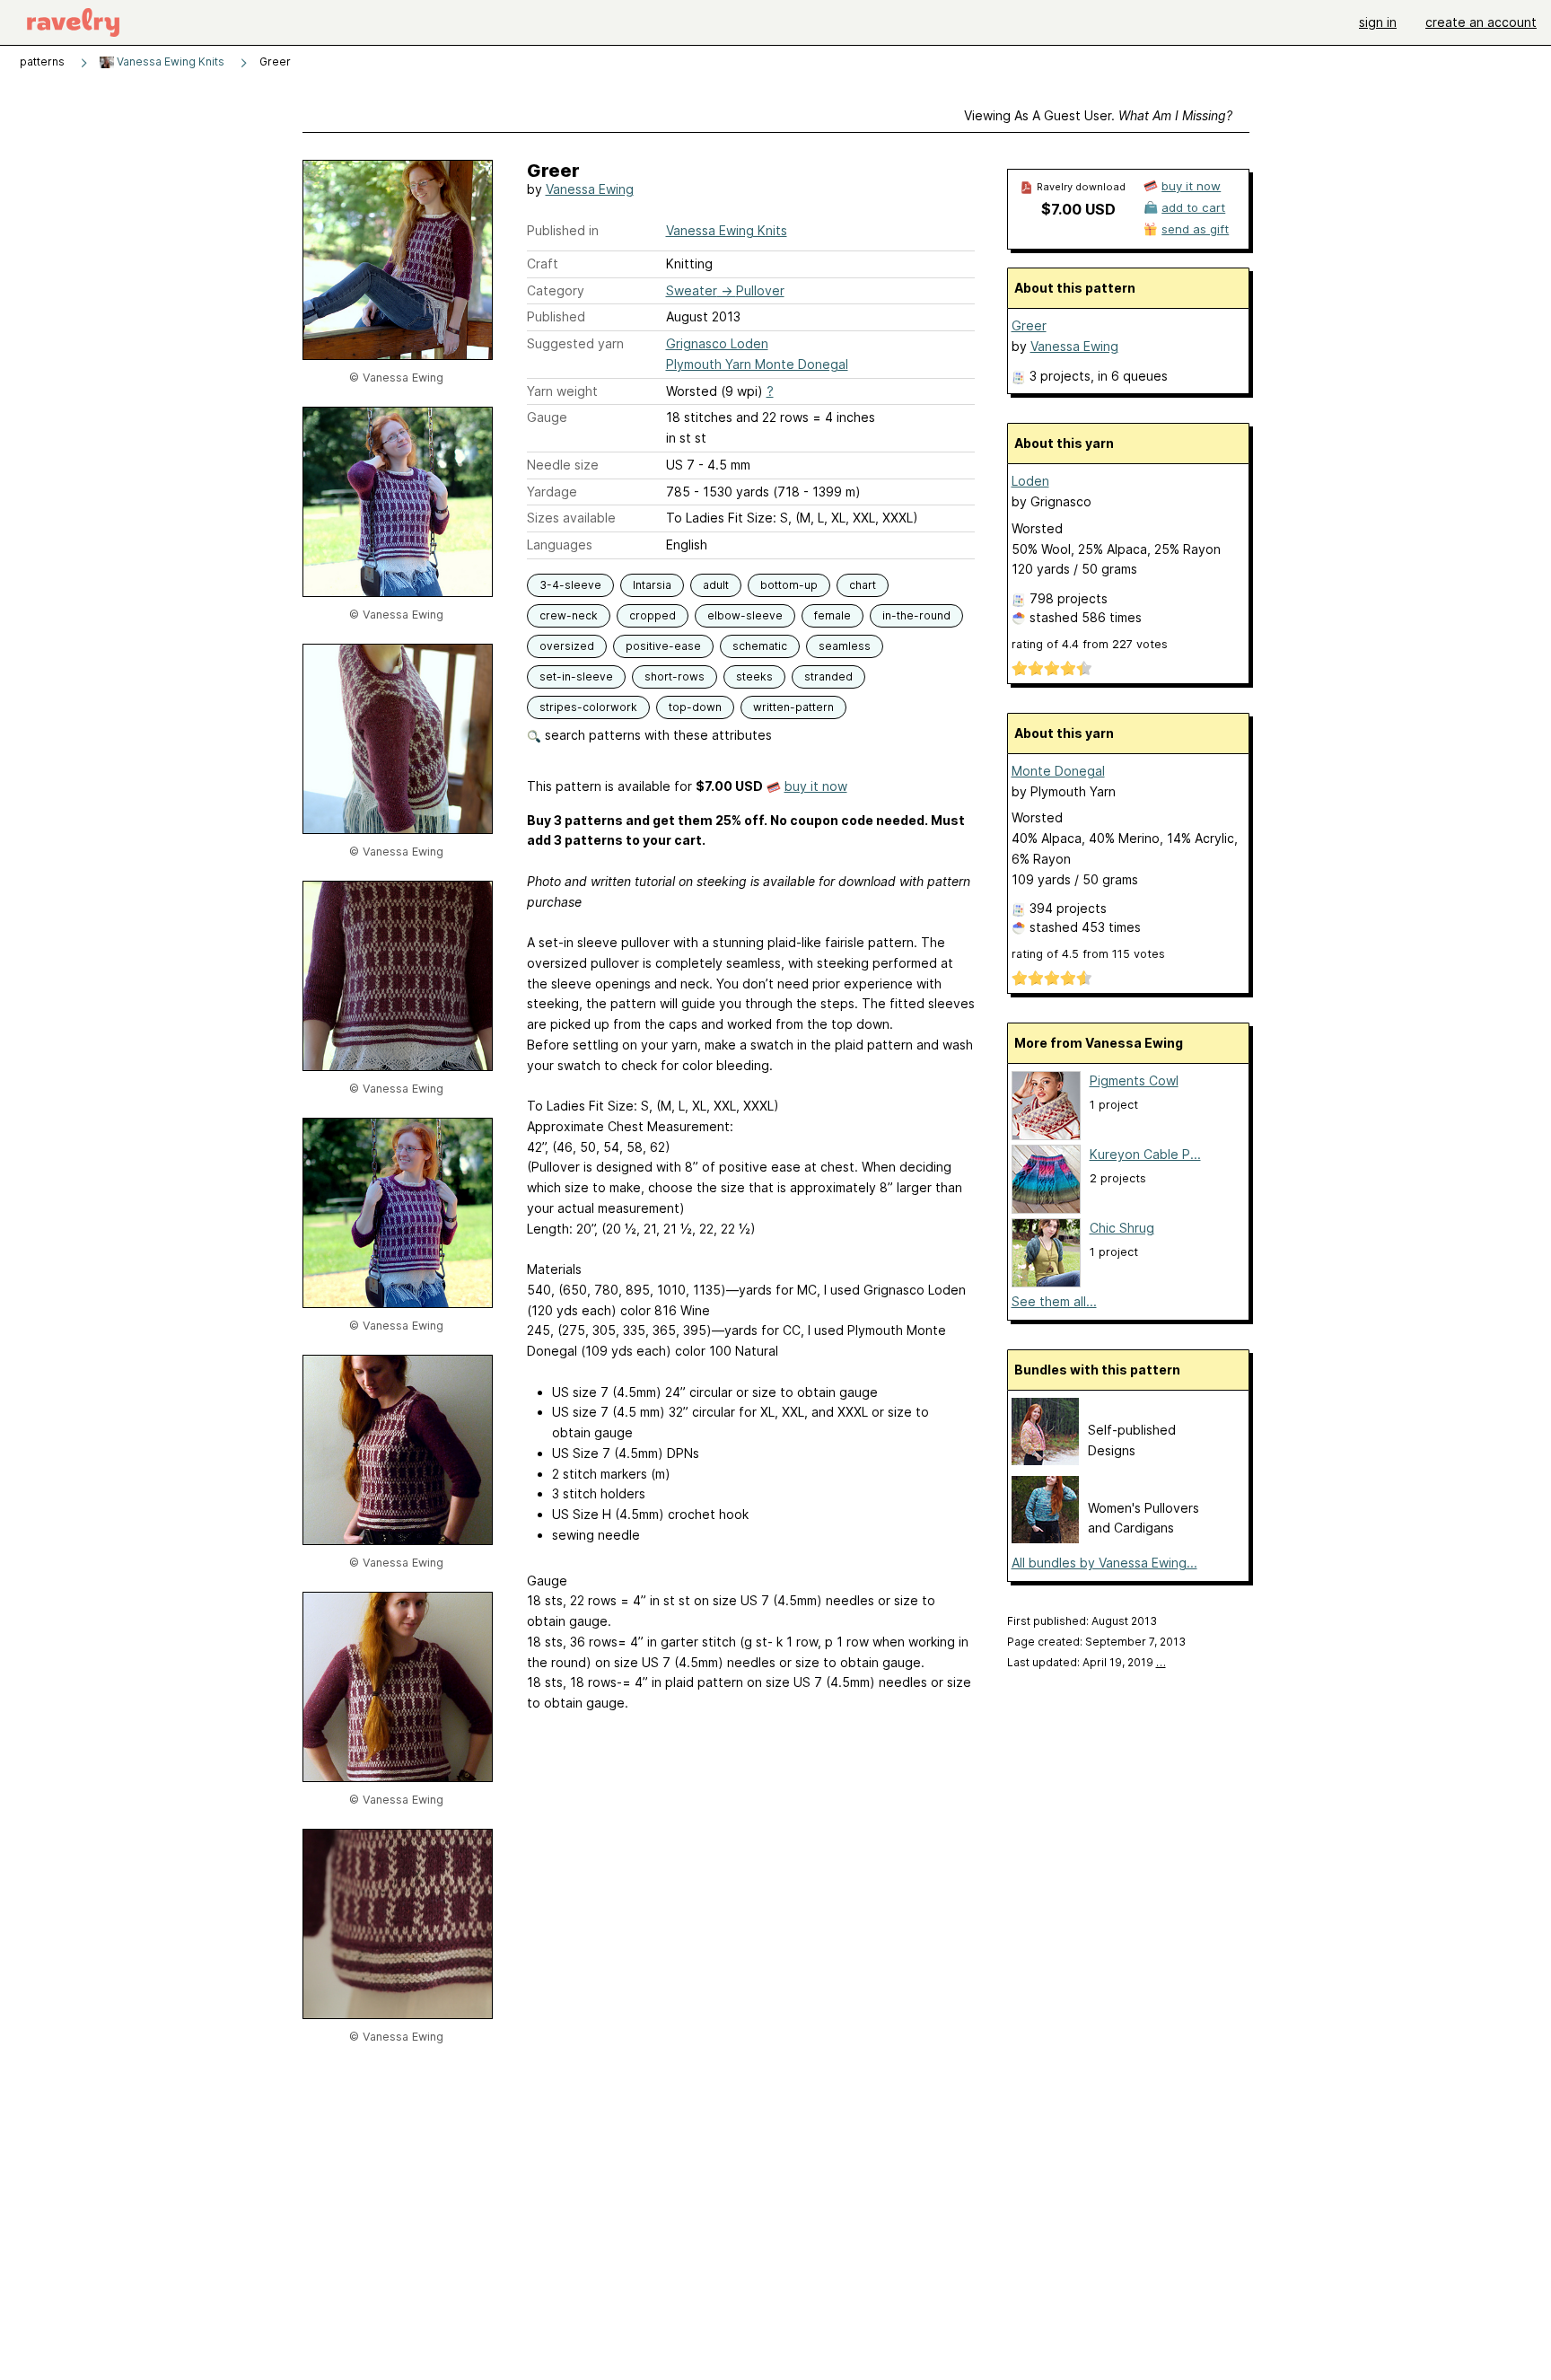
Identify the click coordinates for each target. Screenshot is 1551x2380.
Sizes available (571, 518)
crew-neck (569, 615)
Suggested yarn (575, 343)
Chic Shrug (1122, 1228)
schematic (760, 646)
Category (556, 290)
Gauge (547, 417)
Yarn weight (562, 391)
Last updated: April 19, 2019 (1087, 1662)
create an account (1481, 22)
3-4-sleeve (570, 585)
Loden (1030, 481)
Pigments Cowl (1134, 1080)
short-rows (675, 676)
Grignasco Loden (717, 343)
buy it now (816, 786)
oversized (567, 646)
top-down (695, 707)
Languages (560, 545)
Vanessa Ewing (590, 189)
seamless (845, 646)
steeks (754, 676)
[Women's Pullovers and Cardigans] (1045, 1538)
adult (716, 585)
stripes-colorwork (588, 707)
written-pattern (793, 707)
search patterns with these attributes (657, 735)
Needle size (563, 465)
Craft (543, 263)
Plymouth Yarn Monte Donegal (757, 364)
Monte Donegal (1058, 771)
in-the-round (916, 615)
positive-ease (663, 646)
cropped (653, 615)
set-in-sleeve (576, 676)
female (832, 615)
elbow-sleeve (745, 615)
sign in (1378, 22)
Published (556, 316)
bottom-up (789, 585)
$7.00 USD (1078, 209)
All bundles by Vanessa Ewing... (1104, 1563)
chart (863, 585)
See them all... (1054, 1301)
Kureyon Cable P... (1145, 1154)
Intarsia (652, 585)
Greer (1029, 325)
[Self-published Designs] (1045, 1460)
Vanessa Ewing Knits (169, 61)
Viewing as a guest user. (1098, 115)
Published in (563, 230)
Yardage (552, 492)
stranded (828, 676)
